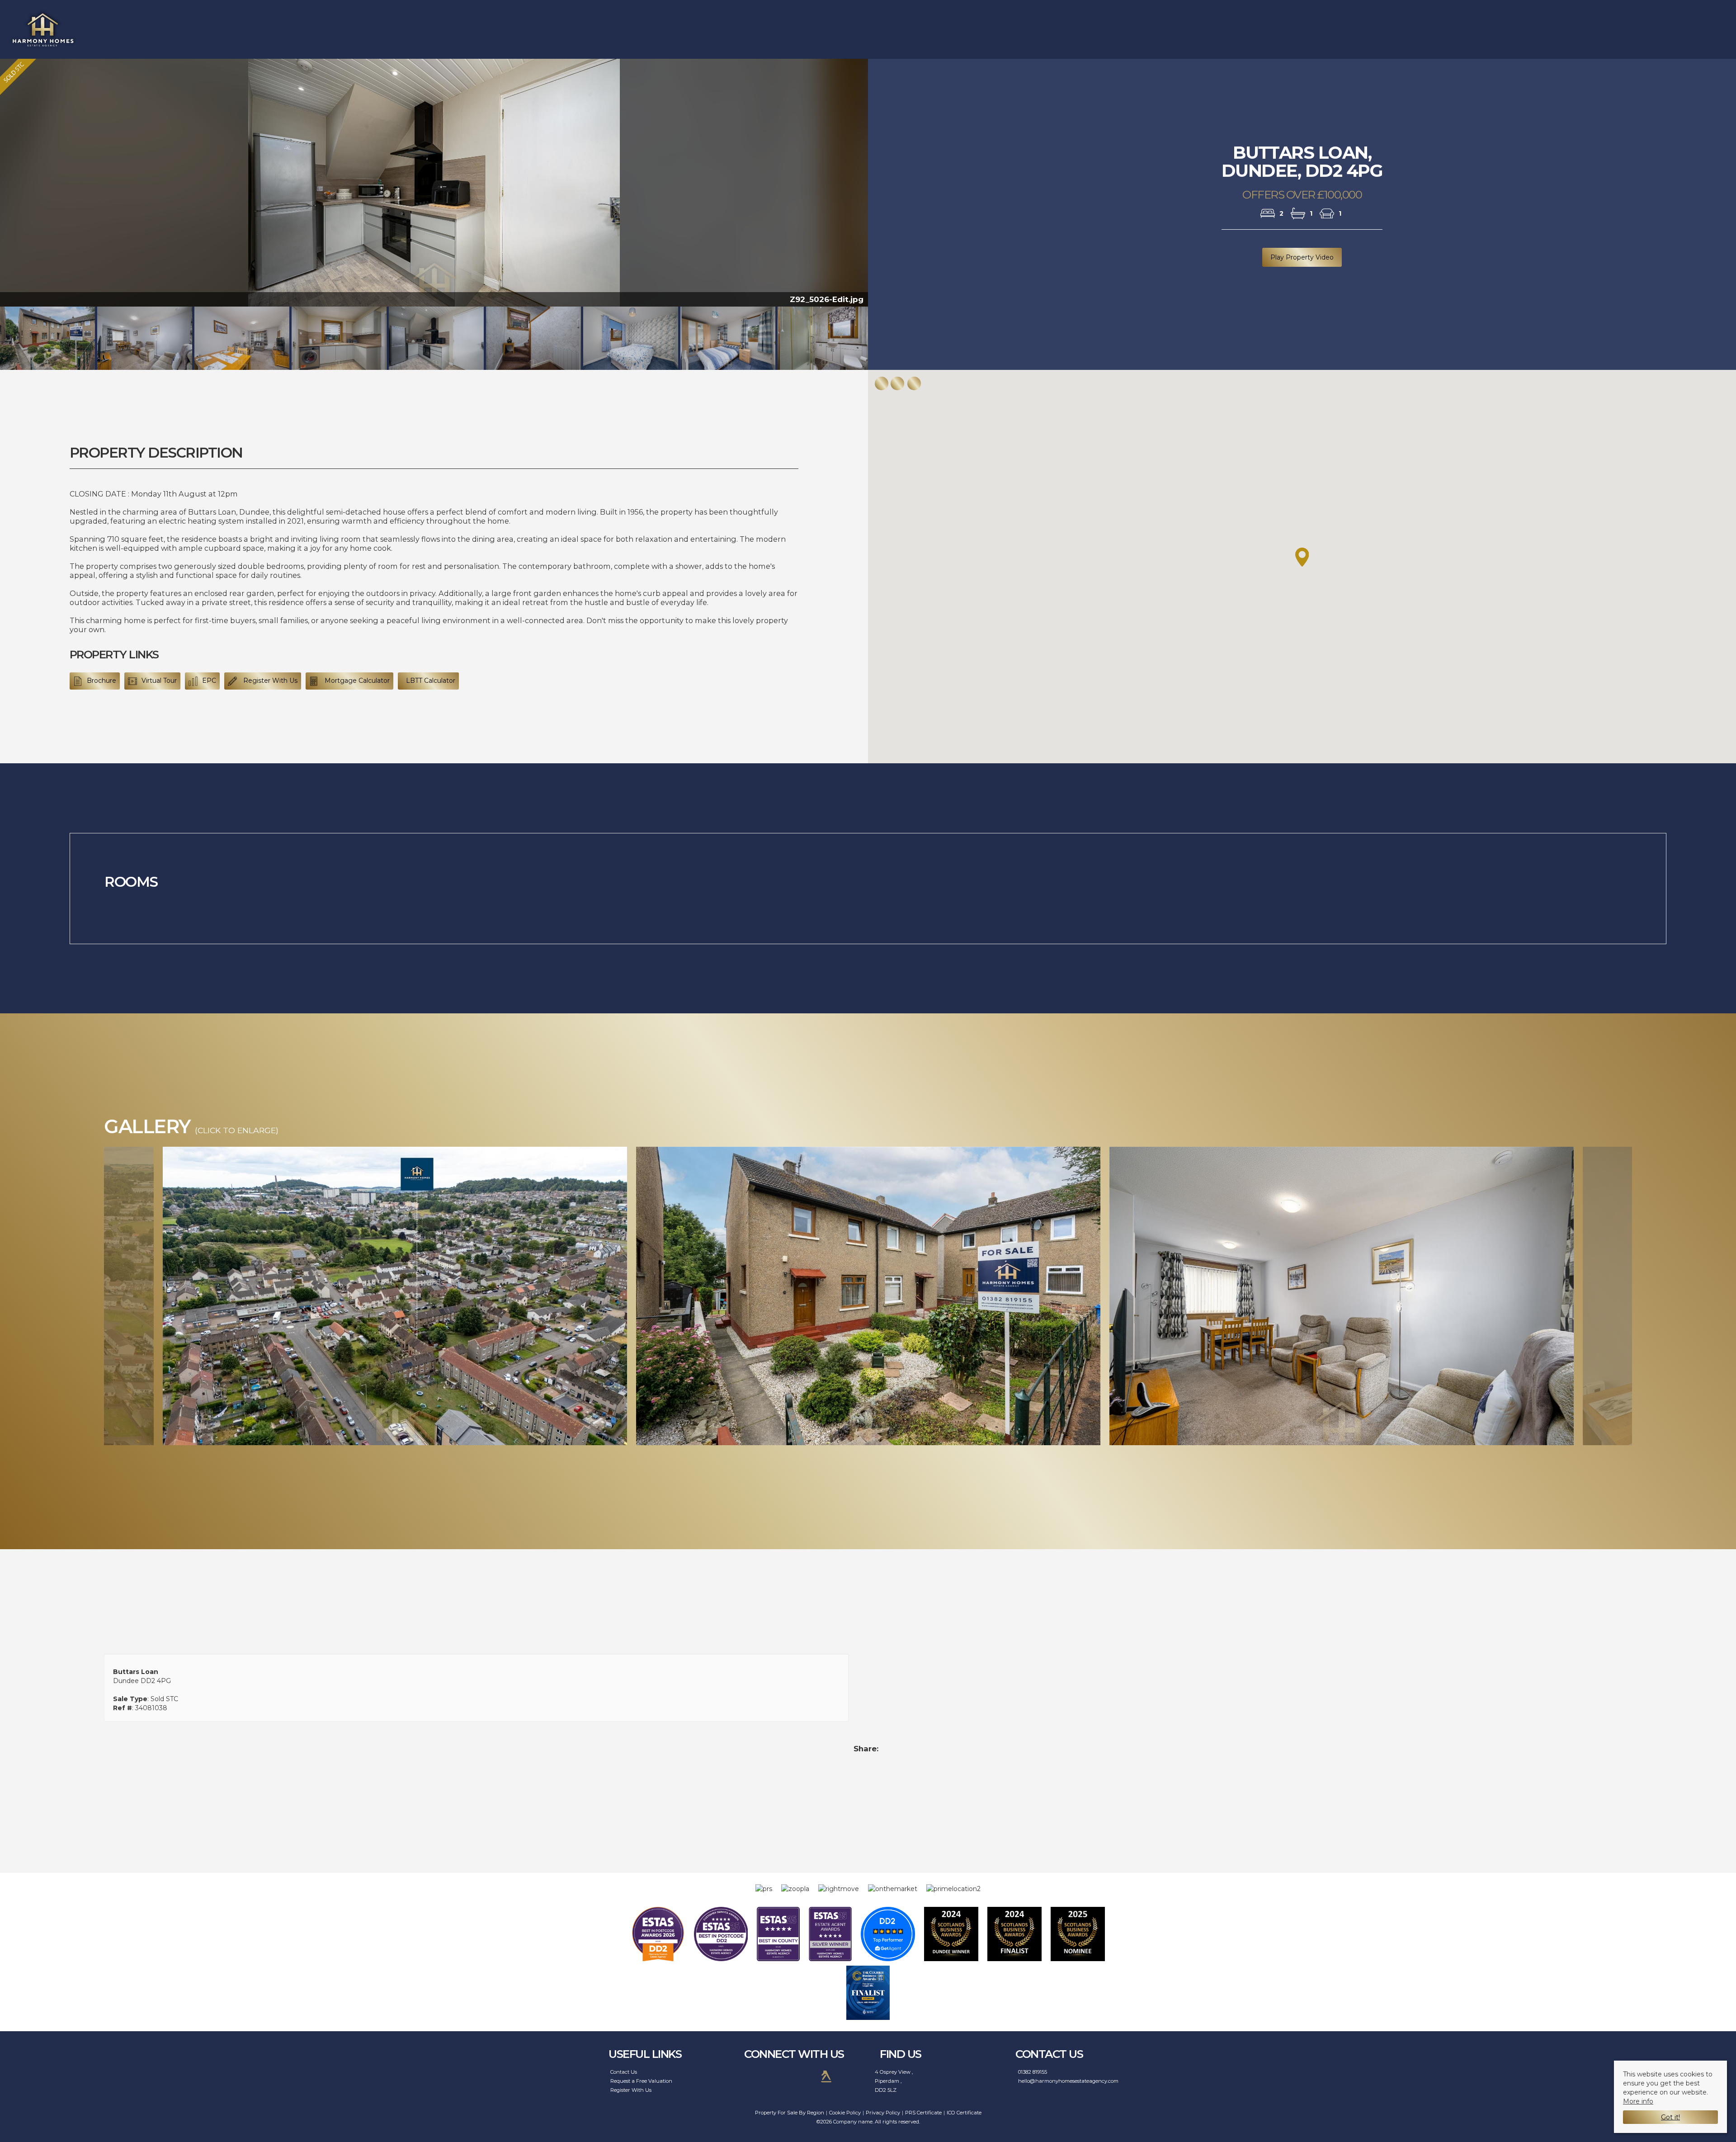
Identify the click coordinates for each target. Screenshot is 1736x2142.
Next (886, 187)
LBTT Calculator (431, 681)
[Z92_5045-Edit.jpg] (868, 1301)
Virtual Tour (159, 681)
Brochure (101, 681)
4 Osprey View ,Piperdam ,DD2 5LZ (894, 2081)
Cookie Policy (845, 2113)
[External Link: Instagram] (776, 2076)
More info (1638, 2101)
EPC (209, 681)
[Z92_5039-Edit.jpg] (1342, 1301)
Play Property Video (1302, 257)
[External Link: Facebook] (752, 2076)
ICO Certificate (964, 2113)
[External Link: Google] (801, 2076)
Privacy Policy (883, 2113)
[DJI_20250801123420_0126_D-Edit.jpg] (395, 1301)
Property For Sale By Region (790, 2113)
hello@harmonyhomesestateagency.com (1068, 2081)
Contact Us (624, 2072)
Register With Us (269, 681)
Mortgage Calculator (356, 681)
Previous (91, 1296)
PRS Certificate (923, 2113)
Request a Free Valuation (641, 2081)
